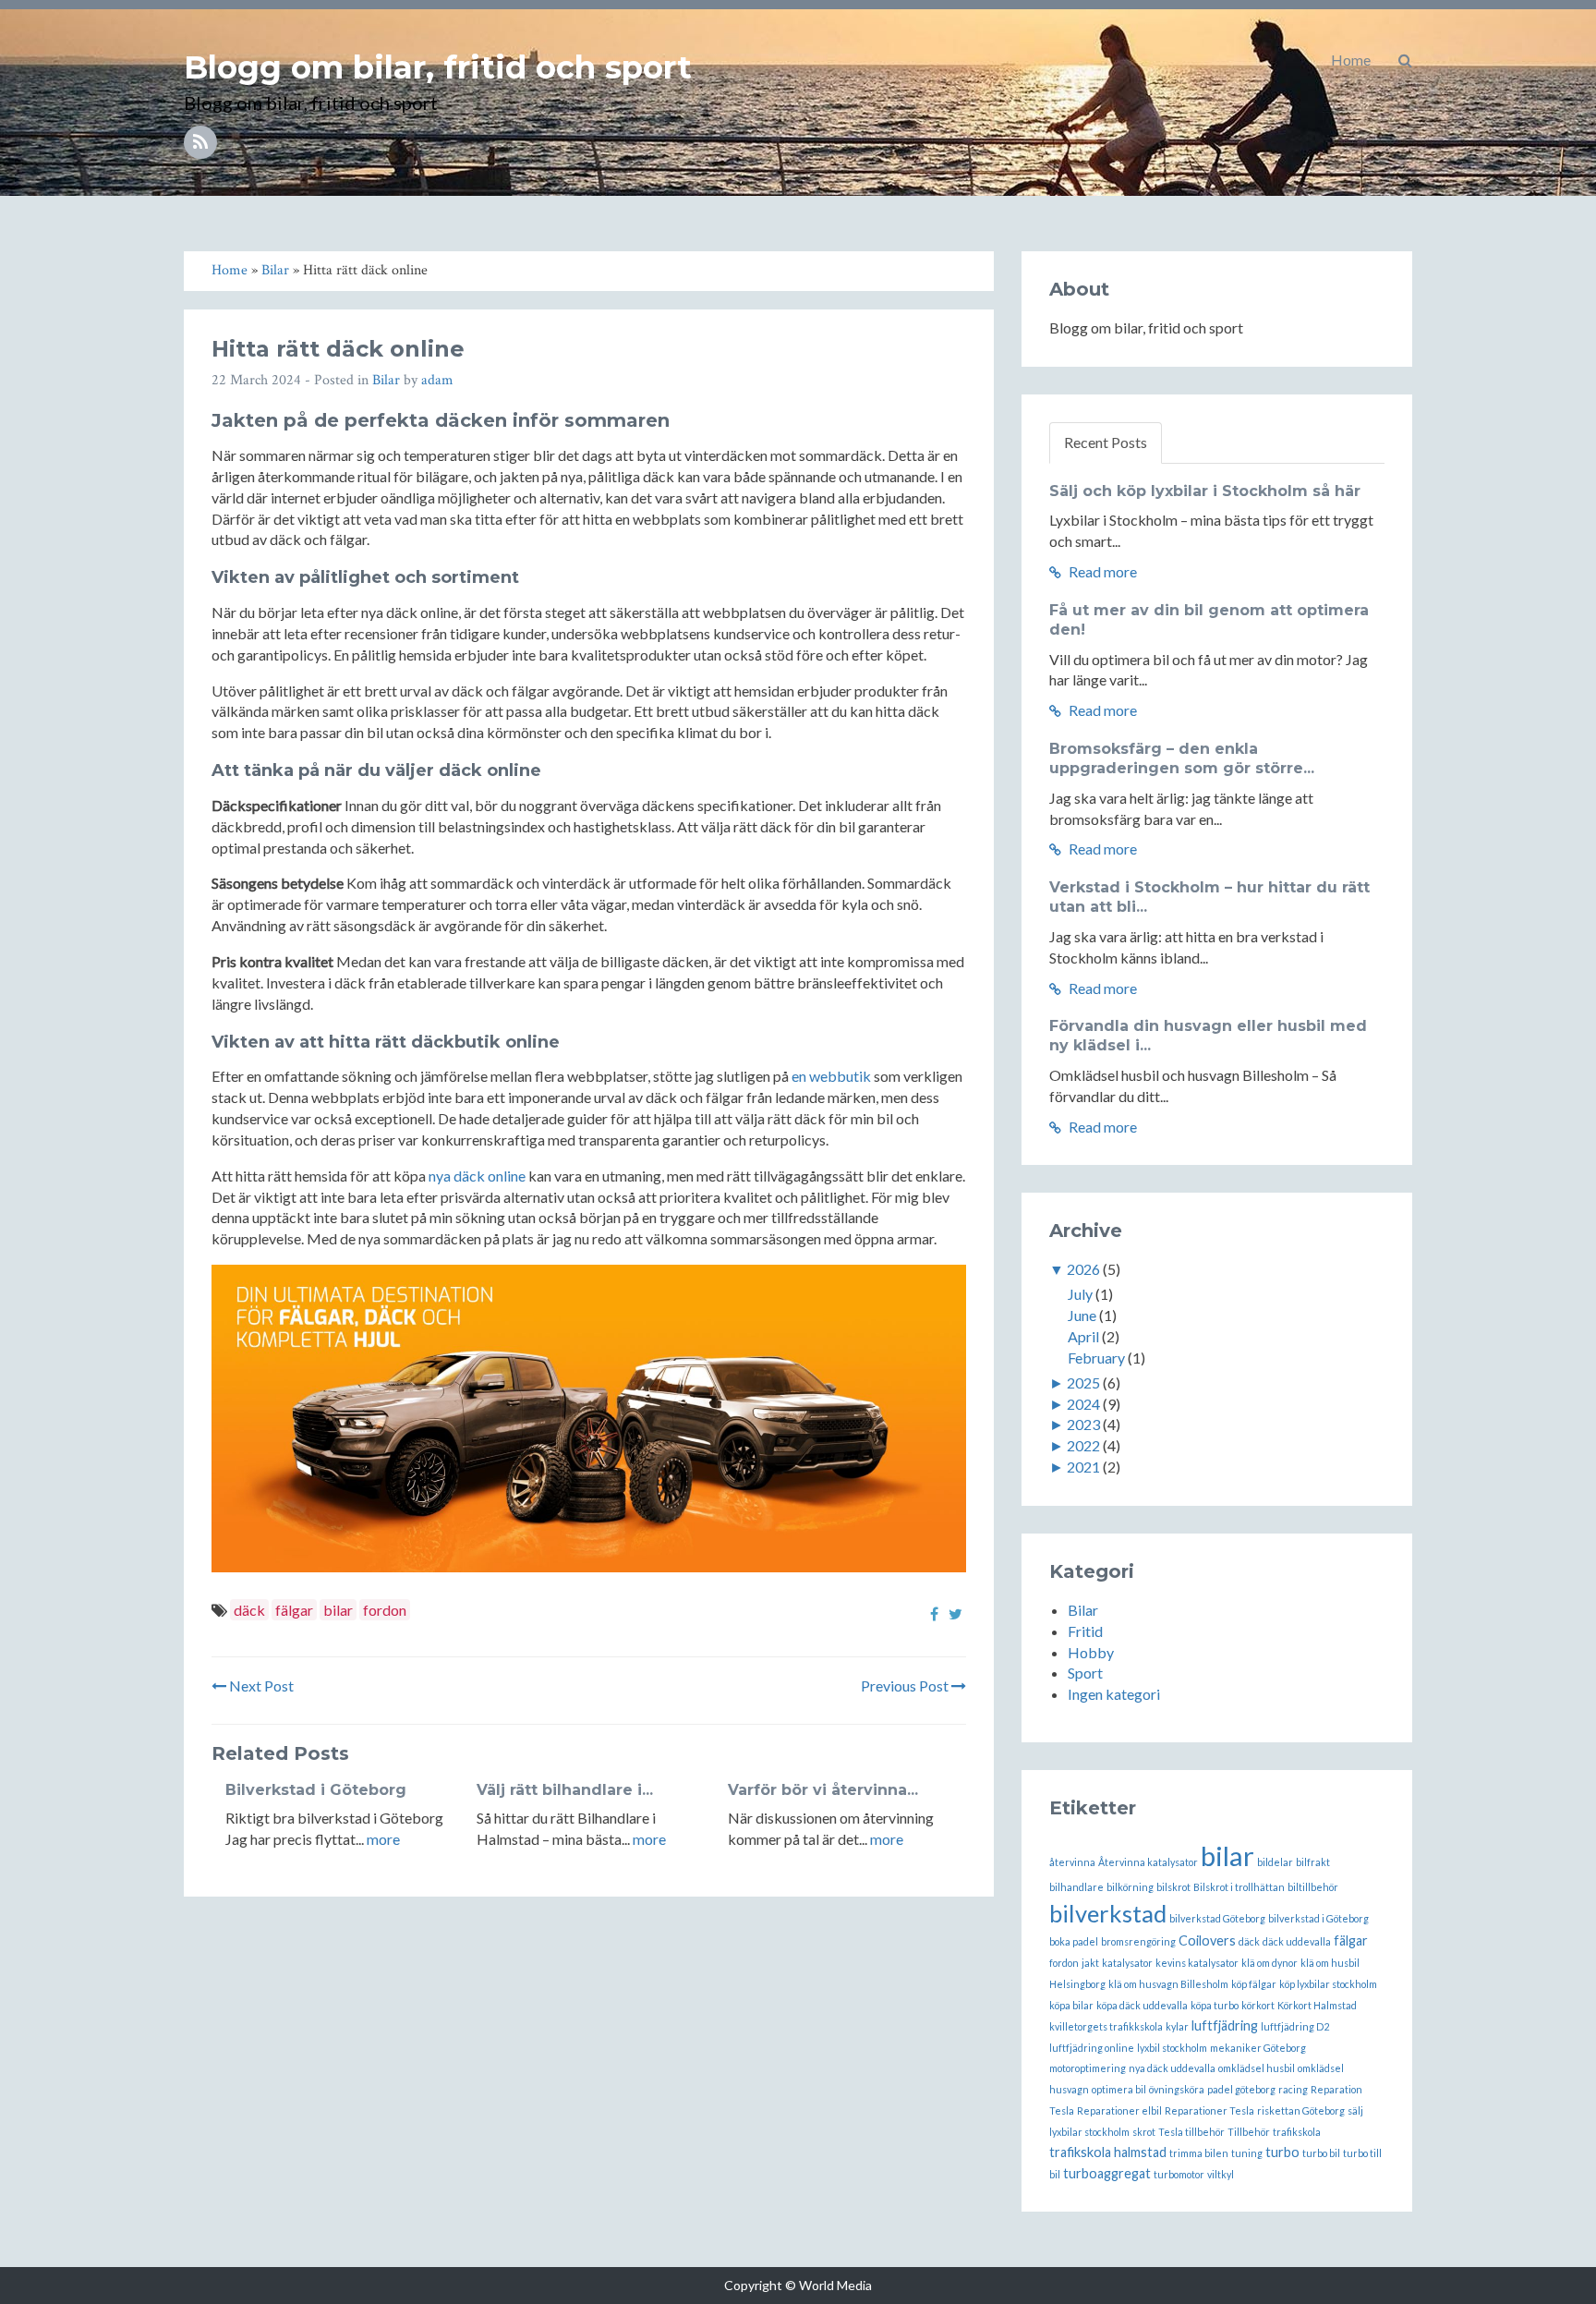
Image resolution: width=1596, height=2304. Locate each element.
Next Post (260, 1686)
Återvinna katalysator (1148, 1862)
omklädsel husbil (1257, 2068)
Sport (1085, 1673)
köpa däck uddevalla (1142, 2005)
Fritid (1085, 1631)
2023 (1083, 1424)
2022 (1083, 1445)
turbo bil (1321, 2153)
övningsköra (1177, 2089)
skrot (1144, 2132)
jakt (1090, 1963)
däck (249, 1610)
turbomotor (1179, 2174)
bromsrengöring (1138, 1941)
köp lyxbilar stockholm (1328, 1984)
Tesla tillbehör (1191, 2132)
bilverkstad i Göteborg (1318, 1918)
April (1083, 1336)
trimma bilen (1199, 2153)
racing (1293, 2089)
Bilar (386, 380)
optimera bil (1119, 2089)
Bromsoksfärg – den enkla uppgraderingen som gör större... (1182, 758)
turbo (1282, 2152)
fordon (385, 1610)
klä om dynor (1270, 1963)
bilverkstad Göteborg (1217, 1918)
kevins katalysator (1197, 1963)
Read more (1101, 571)
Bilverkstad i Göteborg (316, 1790)
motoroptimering (1088, 2068)
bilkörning (1130, 1887)
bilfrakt (1313, 1862)
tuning (1247, 2153)
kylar (1177, 2026)
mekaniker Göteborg (1258, 2048)
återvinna (1072, 1862)
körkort (1258, 2005)
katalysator (1127, 1963)
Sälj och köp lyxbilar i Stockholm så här (1205, 491)
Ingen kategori (1114, 1694)
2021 (1083, 1467)
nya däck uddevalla (1172, 2068)
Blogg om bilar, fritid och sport (438, 67)
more (383, 1839)
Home (1351, 60)
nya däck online (477, 1176)
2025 (1083, 1382)
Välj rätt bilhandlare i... (565, 1790)
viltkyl (1221, 2174)
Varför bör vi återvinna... (823, 1790)
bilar (338, 1610)
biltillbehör (1313, 1887)
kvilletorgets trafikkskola (1106, 2026)
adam (437, 380)
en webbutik (831, 1076)
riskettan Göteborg (1301, 2110)
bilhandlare (1076, 1887)
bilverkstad (1108, 1913)
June (1082, 1315)
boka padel (1074, 1941)
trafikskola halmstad (1108, 2152)
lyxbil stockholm (1172, 2048)
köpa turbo (1215, 2005)
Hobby (1091, 1652)
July (1080, 1294)
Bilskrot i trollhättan (1239, 1887)
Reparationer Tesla (1209, 2110)
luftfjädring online (1092, 2048)
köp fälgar (1254, 1984)
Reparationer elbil (1119, 2110)
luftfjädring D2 (1295, 2026)
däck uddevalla (1297, 1941)
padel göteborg (1241, 2089)
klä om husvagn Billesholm (1168, 1984)
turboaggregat (1107, 2173)
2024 (1083, 1404)
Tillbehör (1249, 2132)
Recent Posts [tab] (1106, 442)
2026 (1083, 1269)
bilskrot (1173, 1887)
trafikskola (1297, 2132)
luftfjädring (1225, 2025)
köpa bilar (1071, 2005)
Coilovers (1207, 1940)
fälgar (294, 1610)
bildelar (1275, 1862)
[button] (1405, 60)
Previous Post (906, 1686)
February (1096, 1358)
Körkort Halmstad (1317, 2005)
